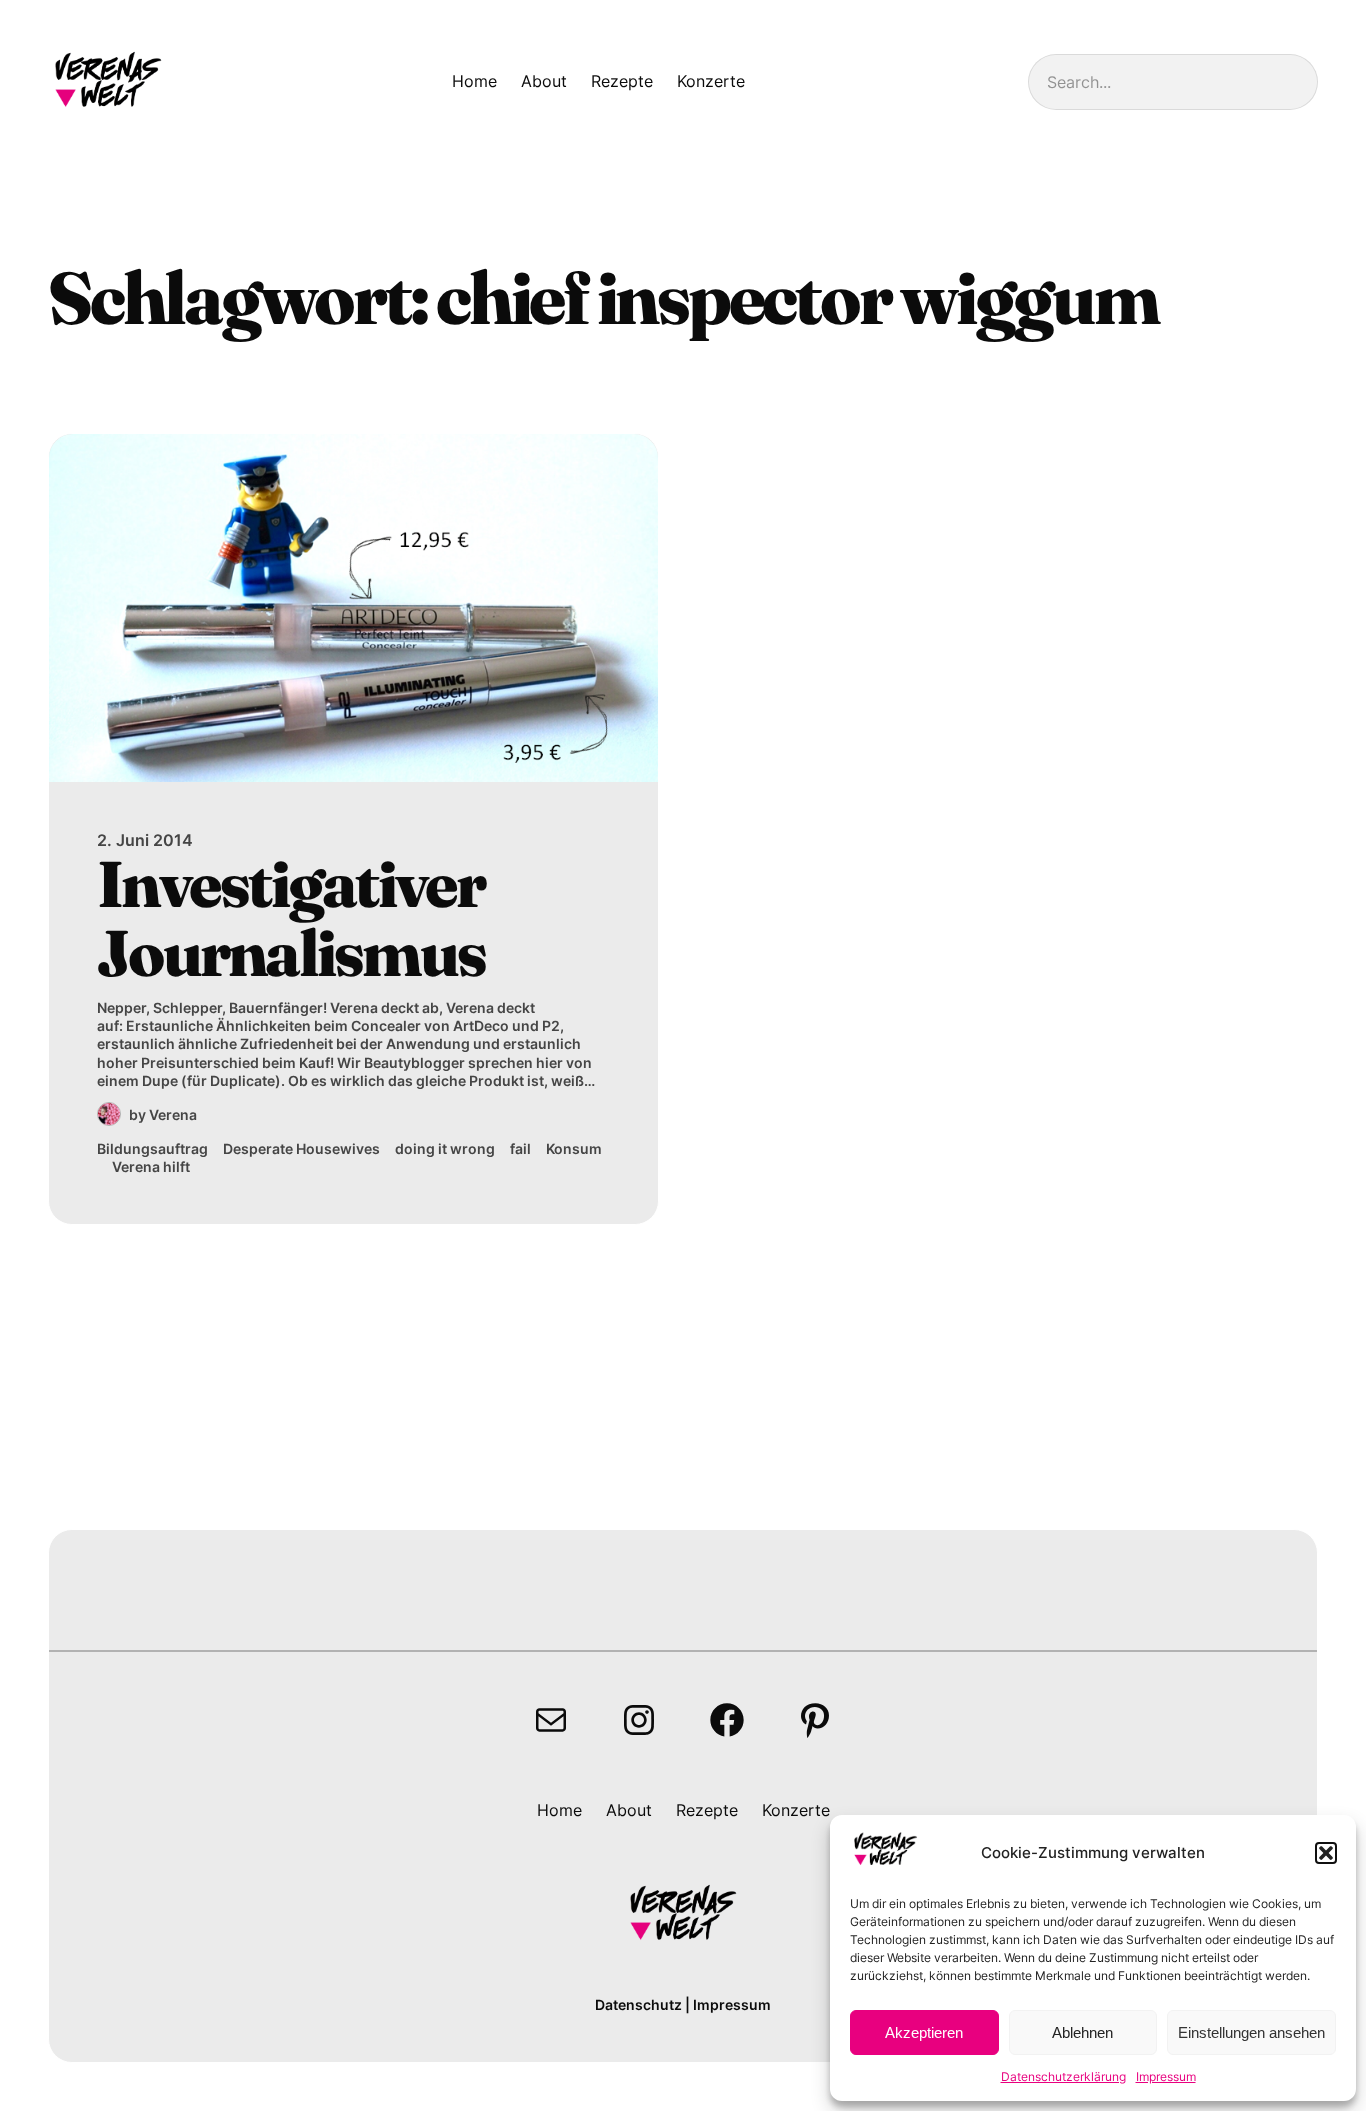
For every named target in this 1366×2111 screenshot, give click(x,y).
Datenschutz (638, 2004)
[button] (1326, 1853)
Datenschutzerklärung (1063, 2076)
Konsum (574, 1148)
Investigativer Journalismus (291, 918)
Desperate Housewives (301, 1148)
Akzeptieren (924, 2032)
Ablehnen (1082, 2032)
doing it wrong (445, 1148)
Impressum (1166, 2076)
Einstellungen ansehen (1251, 2032)
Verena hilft (151, 1166)
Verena (173, 1114)
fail (520, 1148)
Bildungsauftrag (152, 1148)
